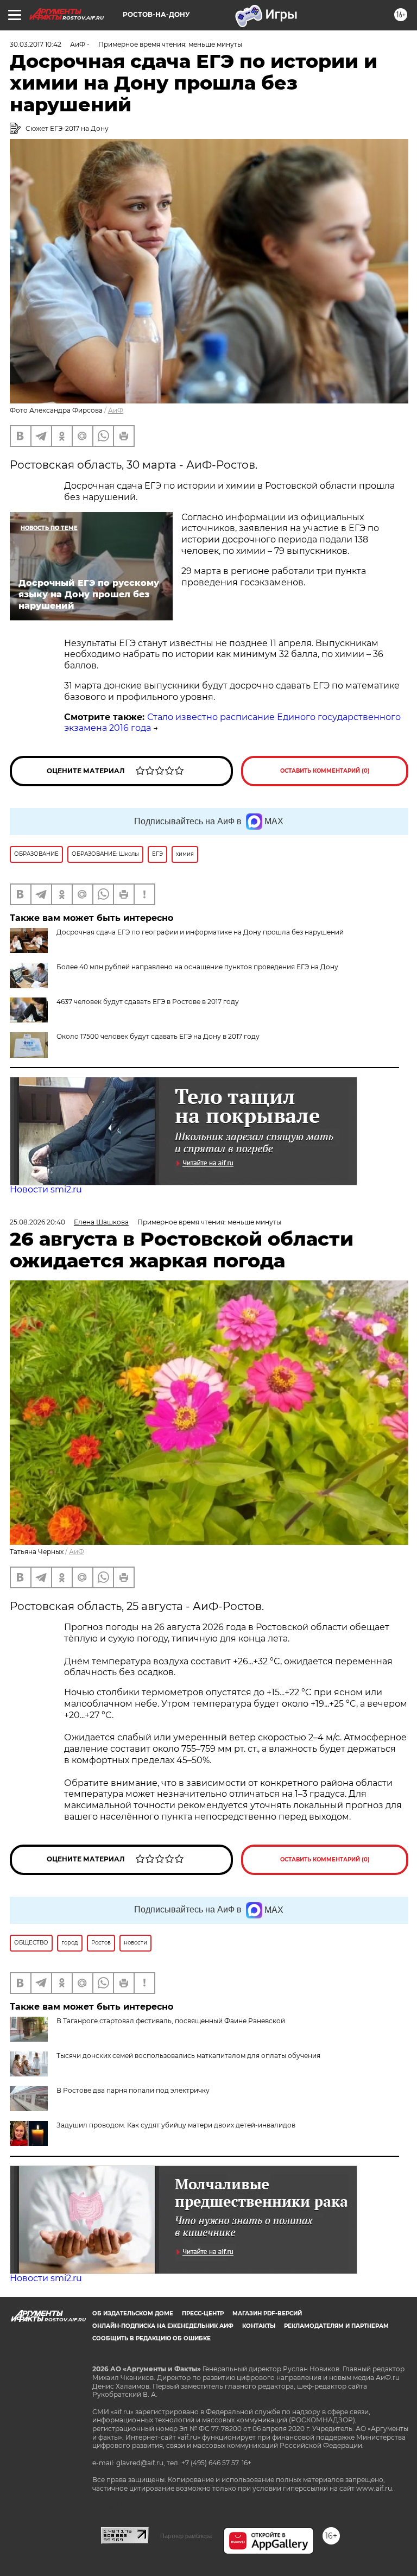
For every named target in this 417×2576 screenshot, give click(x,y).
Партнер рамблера (186, 2536)
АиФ (116, 410)
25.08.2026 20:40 (37, 1222)
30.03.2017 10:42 (36, 44)
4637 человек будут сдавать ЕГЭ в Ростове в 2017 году (148, 1002)
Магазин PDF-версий (267, 2313)
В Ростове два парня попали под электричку (133, 2090)
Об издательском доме (133, 2313)
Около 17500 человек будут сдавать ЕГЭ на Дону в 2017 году (158, 1036)
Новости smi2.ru (46, 1189)
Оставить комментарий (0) (325, 771)
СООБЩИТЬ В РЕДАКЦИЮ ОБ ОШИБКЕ (151, 2338)
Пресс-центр (203, 2313)
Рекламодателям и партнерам (336, 2326)
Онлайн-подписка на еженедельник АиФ (163, 2326)
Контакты (259, 2326)
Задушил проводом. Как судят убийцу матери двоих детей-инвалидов (176, 2125)
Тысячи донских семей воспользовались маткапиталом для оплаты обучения (188, 2056)
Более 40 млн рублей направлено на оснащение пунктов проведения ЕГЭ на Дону (197, 967)
